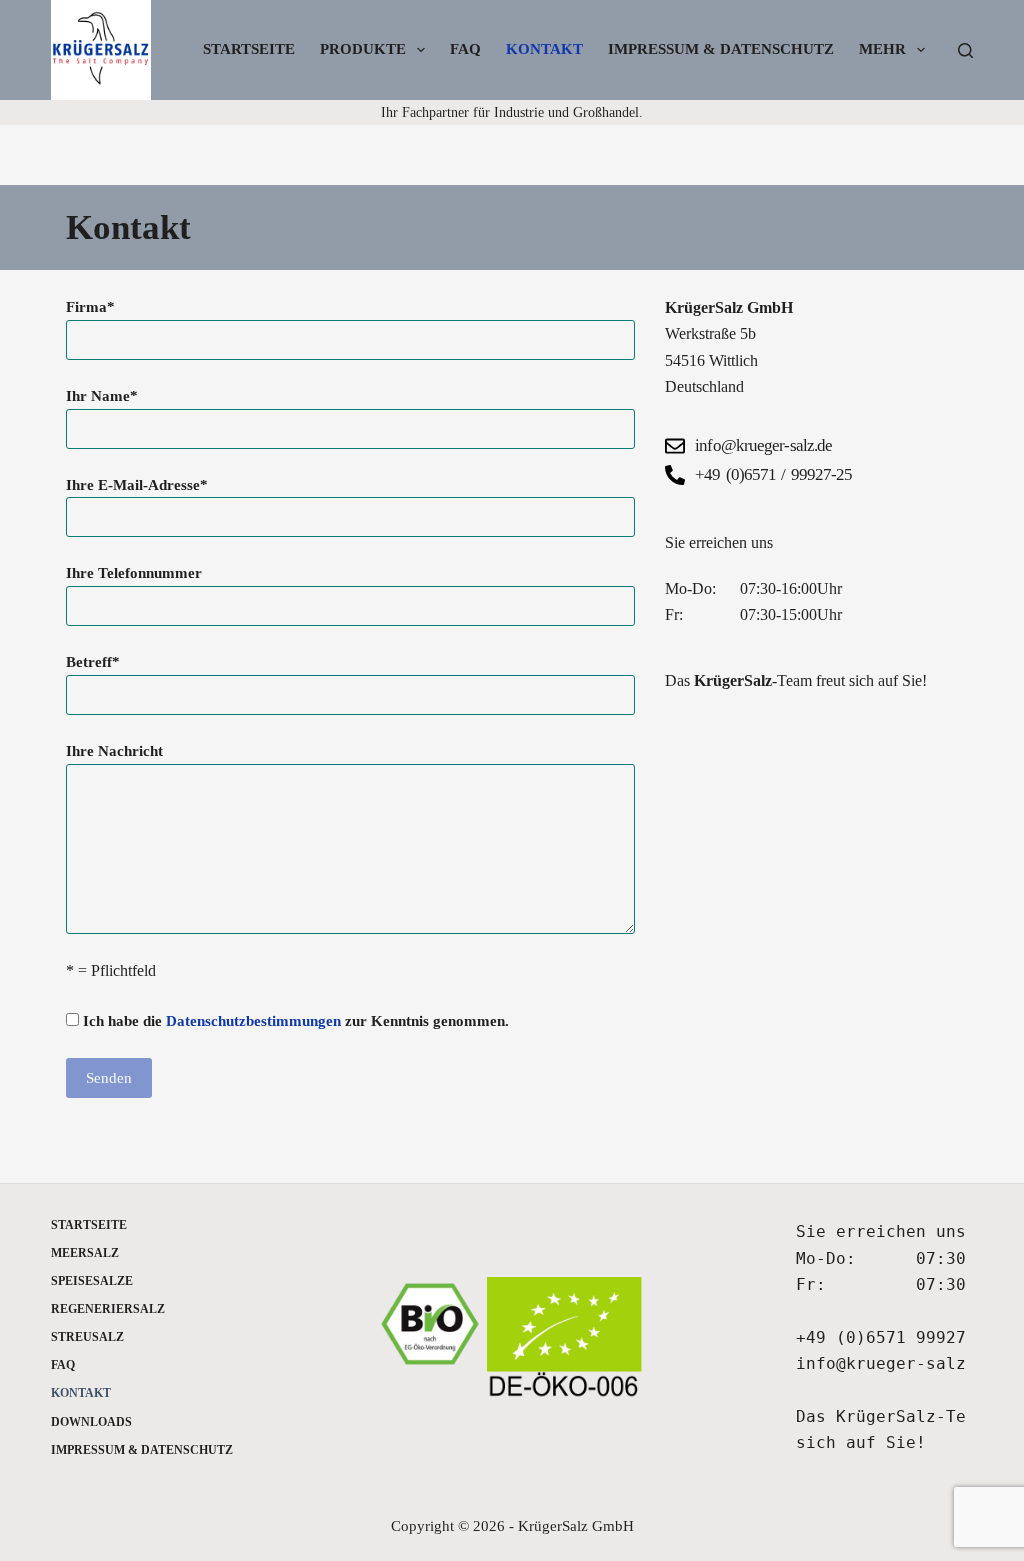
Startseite (249, 49)
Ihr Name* (102, 396)
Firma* (90, 307)
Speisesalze (92, 1281)
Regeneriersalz (108, 1309)
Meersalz (85, 1253)
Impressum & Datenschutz (721, 49)
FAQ (465, 49)
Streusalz (87, 1337)
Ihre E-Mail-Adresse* (137, 485)
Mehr (882, 49)
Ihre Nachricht (114, 751)
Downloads (91, 1422)
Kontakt (544, 49)
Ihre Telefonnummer (134, 573)
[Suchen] (965, 50)
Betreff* (93, 662)
